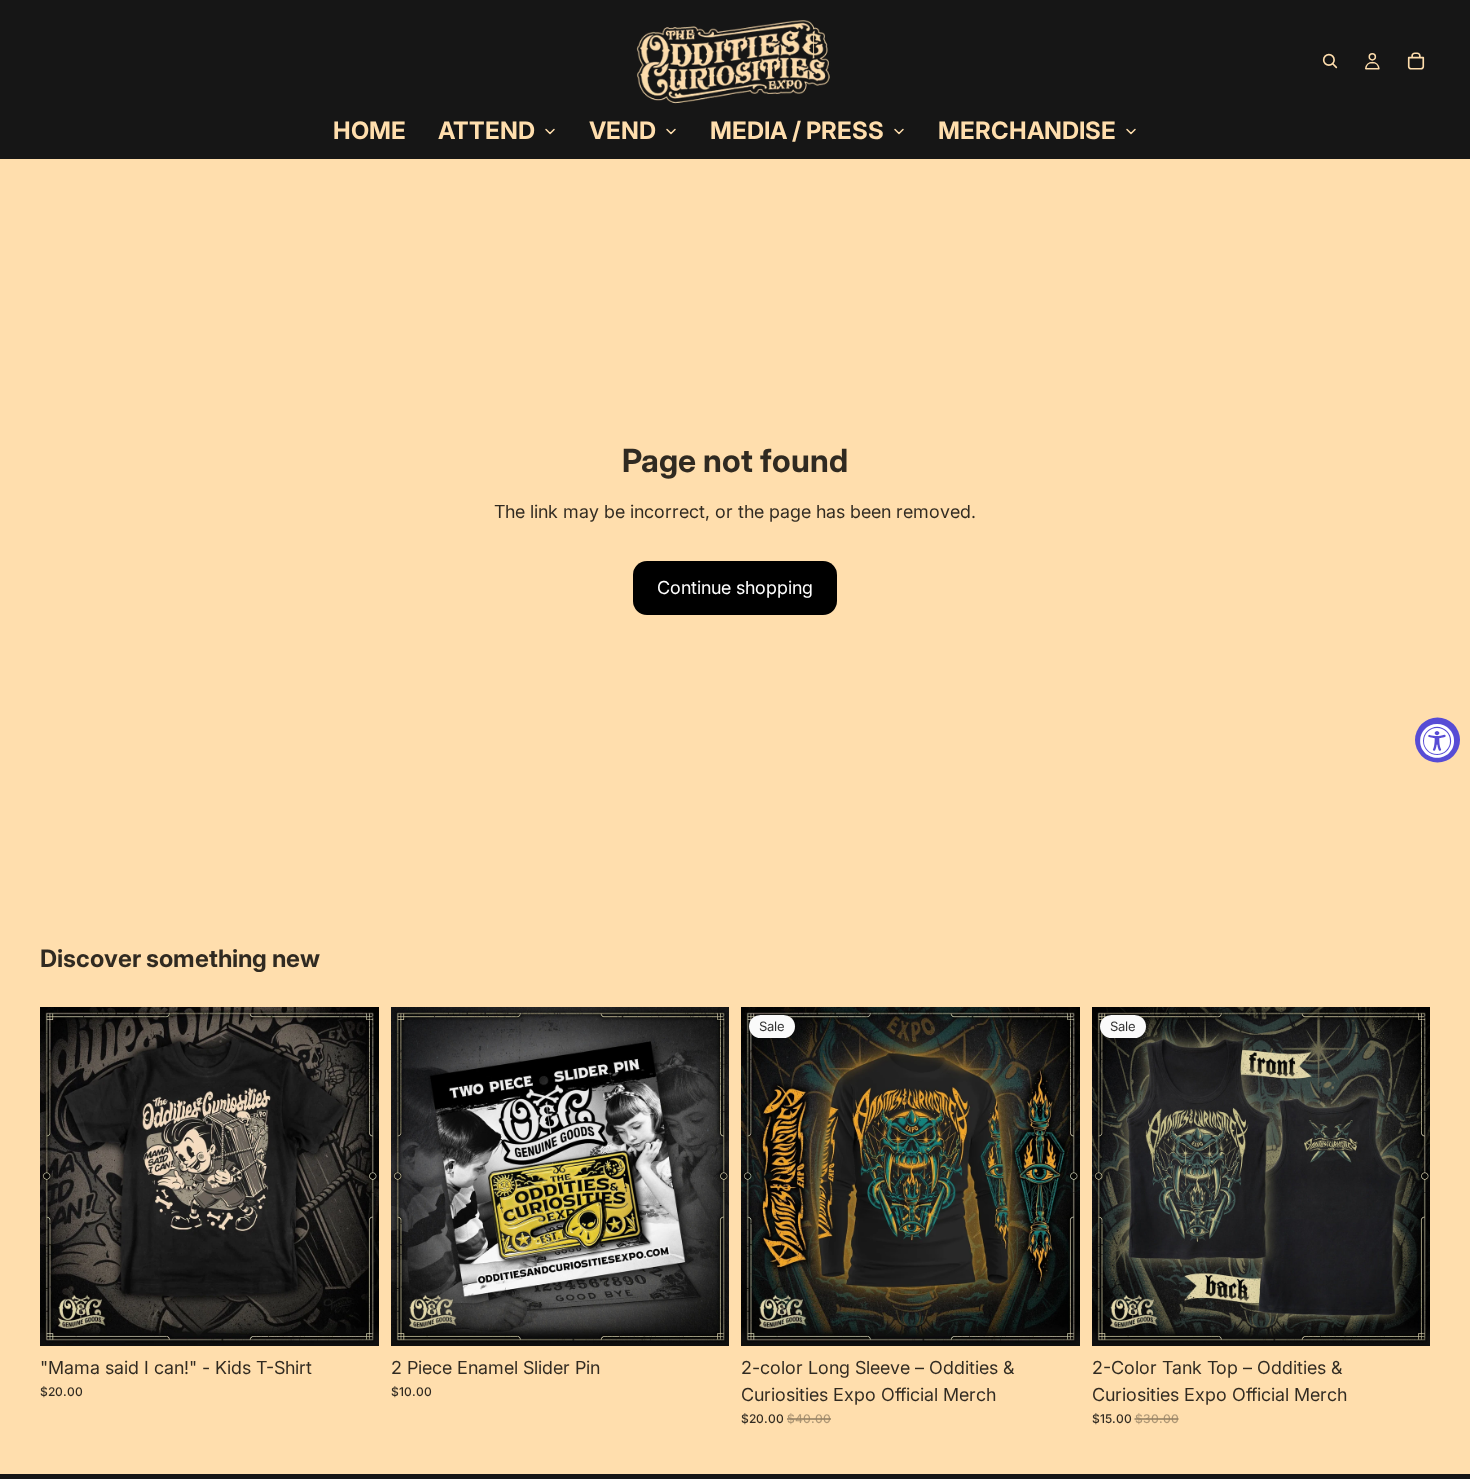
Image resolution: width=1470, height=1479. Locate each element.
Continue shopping (735, 587)
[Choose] (348, 1315)
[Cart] (1416, 61)
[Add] (698, 1315)
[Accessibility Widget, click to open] (1437, 739)
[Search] (1330, 61)
